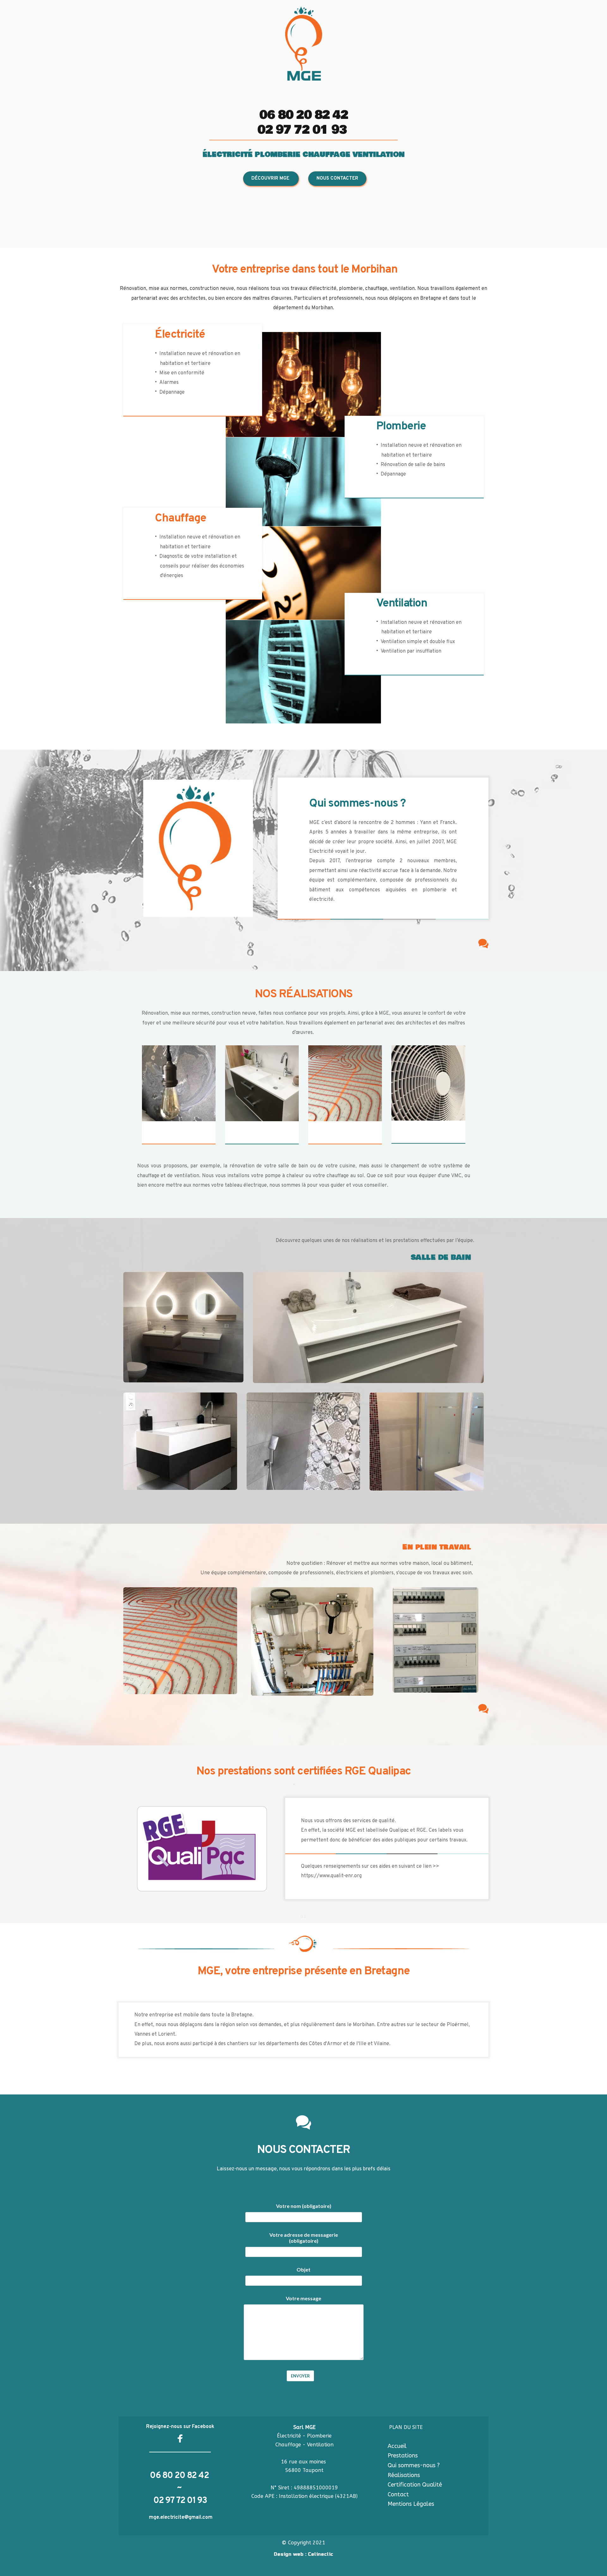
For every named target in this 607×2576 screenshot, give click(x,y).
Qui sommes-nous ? (414, 2465)
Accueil (397, 2446)
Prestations (403, 2456)
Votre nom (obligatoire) (304, 2206)
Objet (303, 2269)
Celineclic (321, 2554)
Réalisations (404, 2475)
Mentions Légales (412, 2504)
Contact (398, 2494)
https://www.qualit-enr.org (331, 1876)
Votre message (303, 2298)
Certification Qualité (416, 2485)
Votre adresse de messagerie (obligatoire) (304, 2238)
